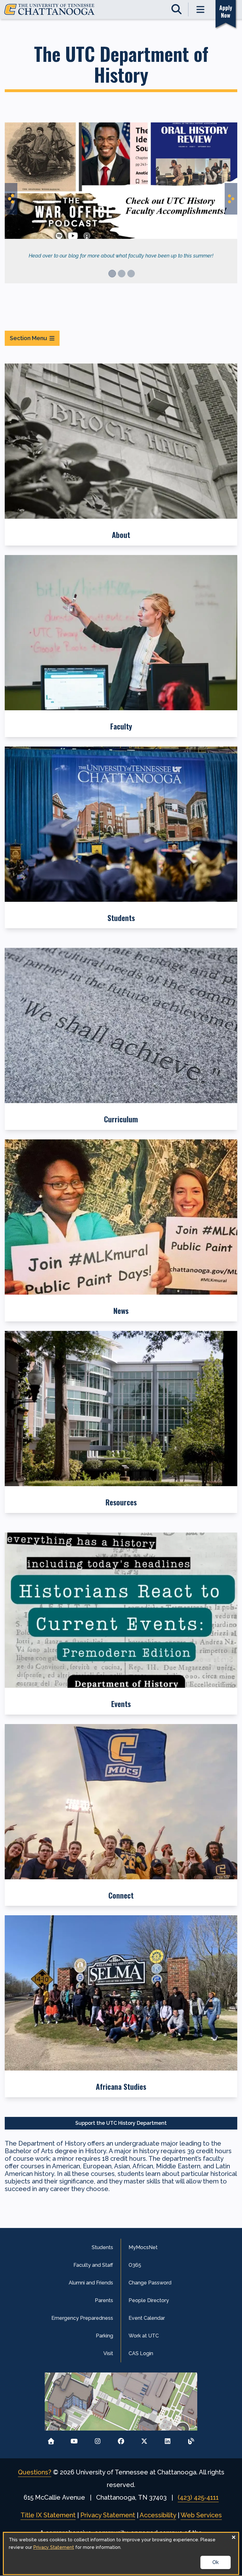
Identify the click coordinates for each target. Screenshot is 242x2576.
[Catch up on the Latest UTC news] (191, 2440)
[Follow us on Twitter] (144, 2440)
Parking (104, 2336)
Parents (104, 2300)
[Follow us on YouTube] (74, 2440)
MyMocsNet (143, 2247)
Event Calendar (147, 2318)
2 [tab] (122, 274)
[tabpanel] (121, 196)
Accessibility (158, 2515)
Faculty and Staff (93, 2265)
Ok (216, 2562)
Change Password (150, 2283)
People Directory (149, 2300)
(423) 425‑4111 (198, 2497)
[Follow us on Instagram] (98, 2440)
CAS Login (141, 2353)
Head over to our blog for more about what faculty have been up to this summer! (121, 256)
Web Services (201, 2515)
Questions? (35, 2472)
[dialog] (121, 2553)
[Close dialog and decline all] (233, 2537)
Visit (108, 2353)
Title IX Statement (48, 2515)
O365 (135, 2265)
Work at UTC (144, 2336)
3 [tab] (131, 274)
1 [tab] (112, 274)
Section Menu (28, 338)
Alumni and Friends (91, 2283)
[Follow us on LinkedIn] (168, 2440)
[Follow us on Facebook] (121, 2440)
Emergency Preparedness (82, 2318)
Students (102, 2247)
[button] (121, 455)
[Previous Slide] (11, 199)
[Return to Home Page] (51, 2440)
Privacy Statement (108, 2515)
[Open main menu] (201, 9)
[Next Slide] (231, 199)
